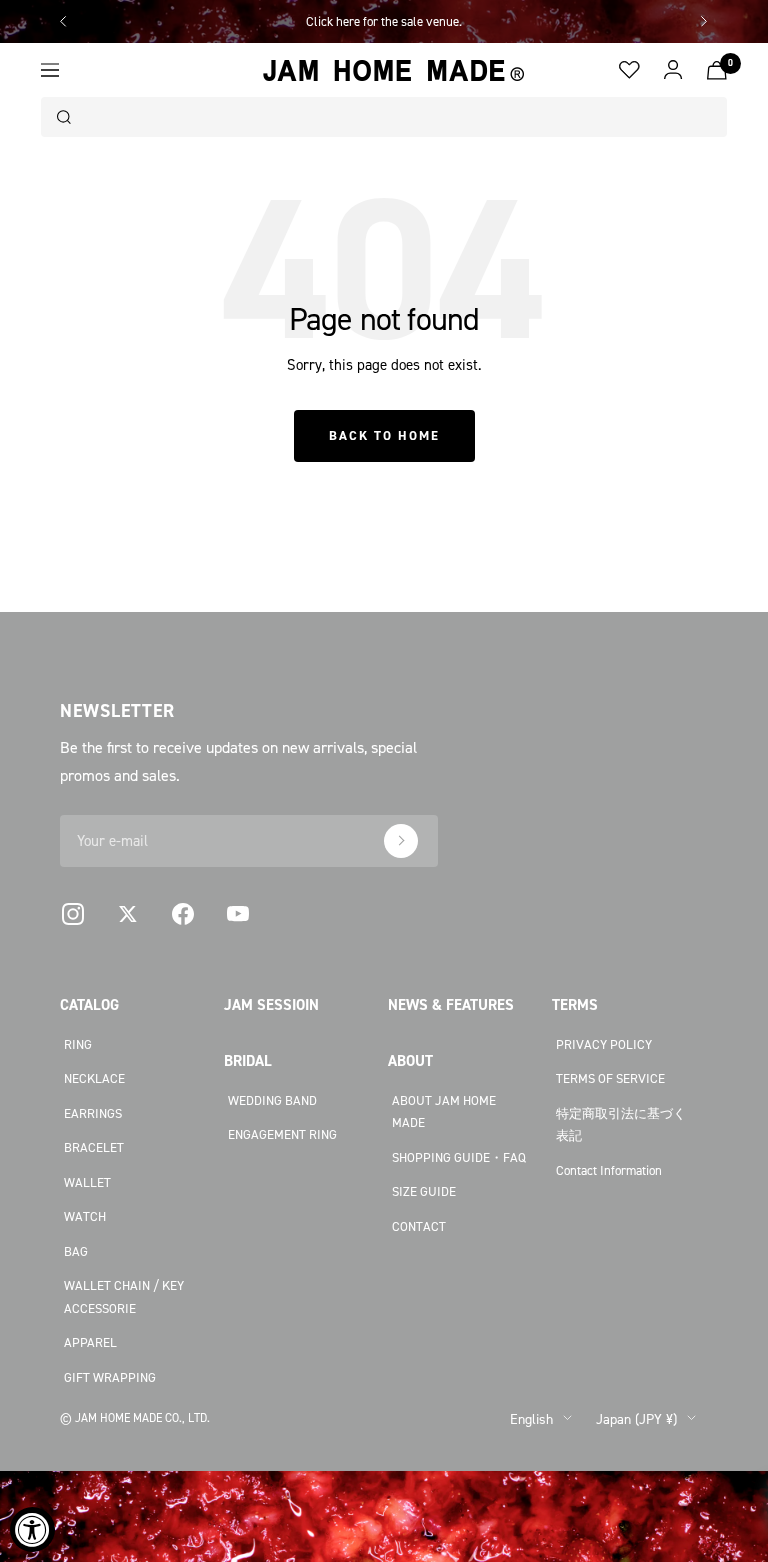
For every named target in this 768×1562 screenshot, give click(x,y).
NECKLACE (94, 1078)
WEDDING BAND (272, 1100)
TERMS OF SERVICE (610, 1078)
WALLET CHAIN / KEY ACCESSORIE (124, 1296)
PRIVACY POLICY (604, 1044)
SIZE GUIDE (424, 1191)
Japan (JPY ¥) (636, 1418)
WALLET (87, 1182)
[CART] (717, 70)
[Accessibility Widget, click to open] (32, 1529)
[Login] (673, 70)
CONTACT (419, 1226)
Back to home (384, 435)
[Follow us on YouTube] (237, 914)
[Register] (401, 841)
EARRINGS (93, 1113)
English (531, 1418)
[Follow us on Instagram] (72, 914)
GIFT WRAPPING (110, 1377)
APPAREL (90, 1342)
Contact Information (609, 1170)
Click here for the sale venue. (384, 21)
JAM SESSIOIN (271, 1004)
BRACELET (94, 1147)
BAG (76, 1251)
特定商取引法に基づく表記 (621, 1124)
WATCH (85, 1216)
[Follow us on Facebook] (182, 914)
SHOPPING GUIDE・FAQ (459, 1157)
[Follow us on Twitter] (127, 914)
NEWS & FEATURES (451, 1004)
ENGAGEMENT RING (282, 1134)
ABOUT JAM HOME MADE (444, 1111)
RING (78, 1044)
